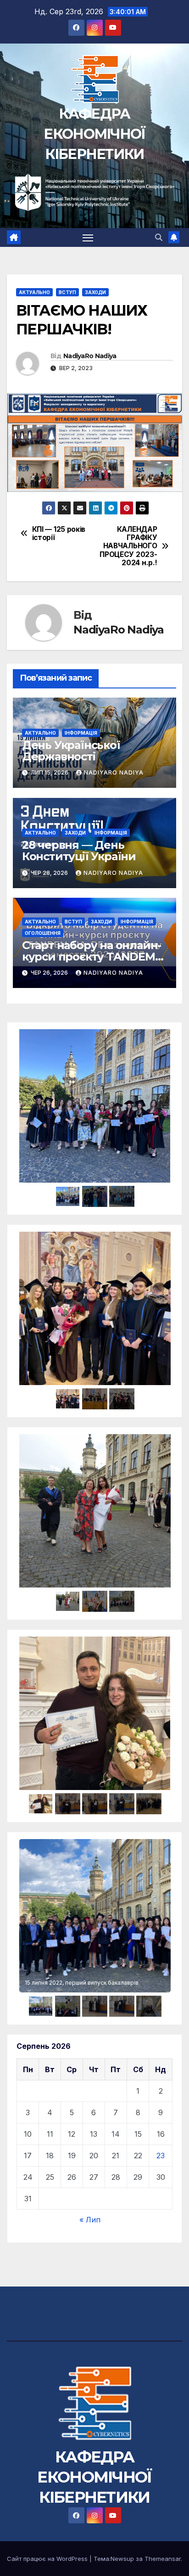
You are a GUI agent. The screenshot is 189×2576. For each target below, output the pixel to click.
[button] (159, 237)
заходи (95, 292)
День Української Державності (71, 751)
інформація (81, 733)
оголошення (43, 933)
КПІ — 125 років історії (59, 534)
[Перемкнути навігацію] (88, 238)
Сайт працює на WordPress (48, 2559)
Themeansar (163, 2559)
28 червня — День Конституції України (79, 851)
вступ (67, 292)
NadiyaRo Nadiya (90, 356)
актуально (34, 292)
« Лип (90, 2220)
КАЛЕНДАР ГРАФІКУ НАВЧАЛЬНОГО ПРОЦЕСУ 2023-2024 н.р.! (128, 546)
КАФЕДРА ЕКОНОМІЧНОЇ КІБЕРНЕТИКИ (94, 134)
